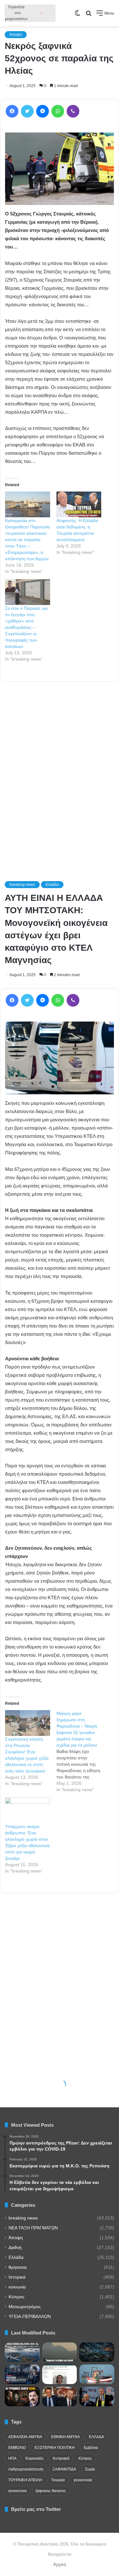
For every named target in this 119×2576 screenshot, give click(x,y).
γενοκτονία (83, 2480)
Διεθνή (15, 2248)
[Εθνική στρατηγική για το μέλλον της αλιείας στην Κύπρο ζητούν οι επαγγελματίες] (97, 2374)
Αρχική (60, 2564)
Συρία (90, 2469)
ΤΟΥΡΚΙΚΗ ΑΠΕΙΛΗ (25, 2480)
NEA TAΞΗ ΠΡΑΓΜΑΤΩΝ (33, 2228)
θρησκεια (18, 2267)
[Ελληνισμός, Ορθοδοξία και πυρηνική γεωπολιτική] (97, 2352)
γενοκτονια (17, 2491)
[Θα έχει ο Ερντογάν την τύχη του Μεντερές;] (22, 2396)
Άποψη (16, 35)
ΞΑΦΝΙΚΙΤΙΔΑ (64, 2469)
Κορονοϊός (35, 2458)
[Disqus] (60, 772)
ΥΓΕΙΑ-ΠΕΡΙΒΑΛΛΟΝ (30, 2317)
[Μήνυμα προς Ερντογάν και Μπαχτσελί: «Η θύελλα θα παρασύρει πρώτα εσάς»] (97, 2396)
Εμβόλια (91, 2448)
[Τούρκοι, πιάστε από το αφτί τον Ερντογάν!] (60, 2396)
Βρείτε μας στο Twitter (36, 2509)
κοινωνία (17, 2287)
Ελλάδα (16, 2257)
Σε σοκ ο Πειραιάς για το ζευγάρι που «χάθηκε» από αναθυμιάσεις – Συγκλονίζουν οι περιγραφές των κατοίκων (26, 627)
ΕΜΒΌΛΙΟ (17, 2448)
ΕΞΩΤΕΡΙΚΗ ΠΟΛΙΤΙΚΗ (55, 2448)
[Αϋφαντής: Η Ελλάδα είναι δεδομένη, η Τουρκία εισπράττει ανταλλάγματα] (79, 504)
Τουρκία (58, 2480)
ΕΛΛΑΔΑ (96, 2437)
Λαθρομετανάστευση (26, 2469)
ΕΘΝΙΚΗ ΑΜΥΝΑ (66, 2437)
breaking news (23, 2218)
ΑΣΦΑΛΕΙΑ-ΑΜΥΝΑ (25, 2437)
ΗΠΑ (12, 2458)
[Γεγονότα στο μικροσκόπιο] (30, 13)
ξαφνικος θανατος (51, 2491)
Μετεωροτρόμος (25, 2307)
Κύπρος (17, 2297)
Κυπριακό (61, 2458)
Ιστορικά (17, 2277)
